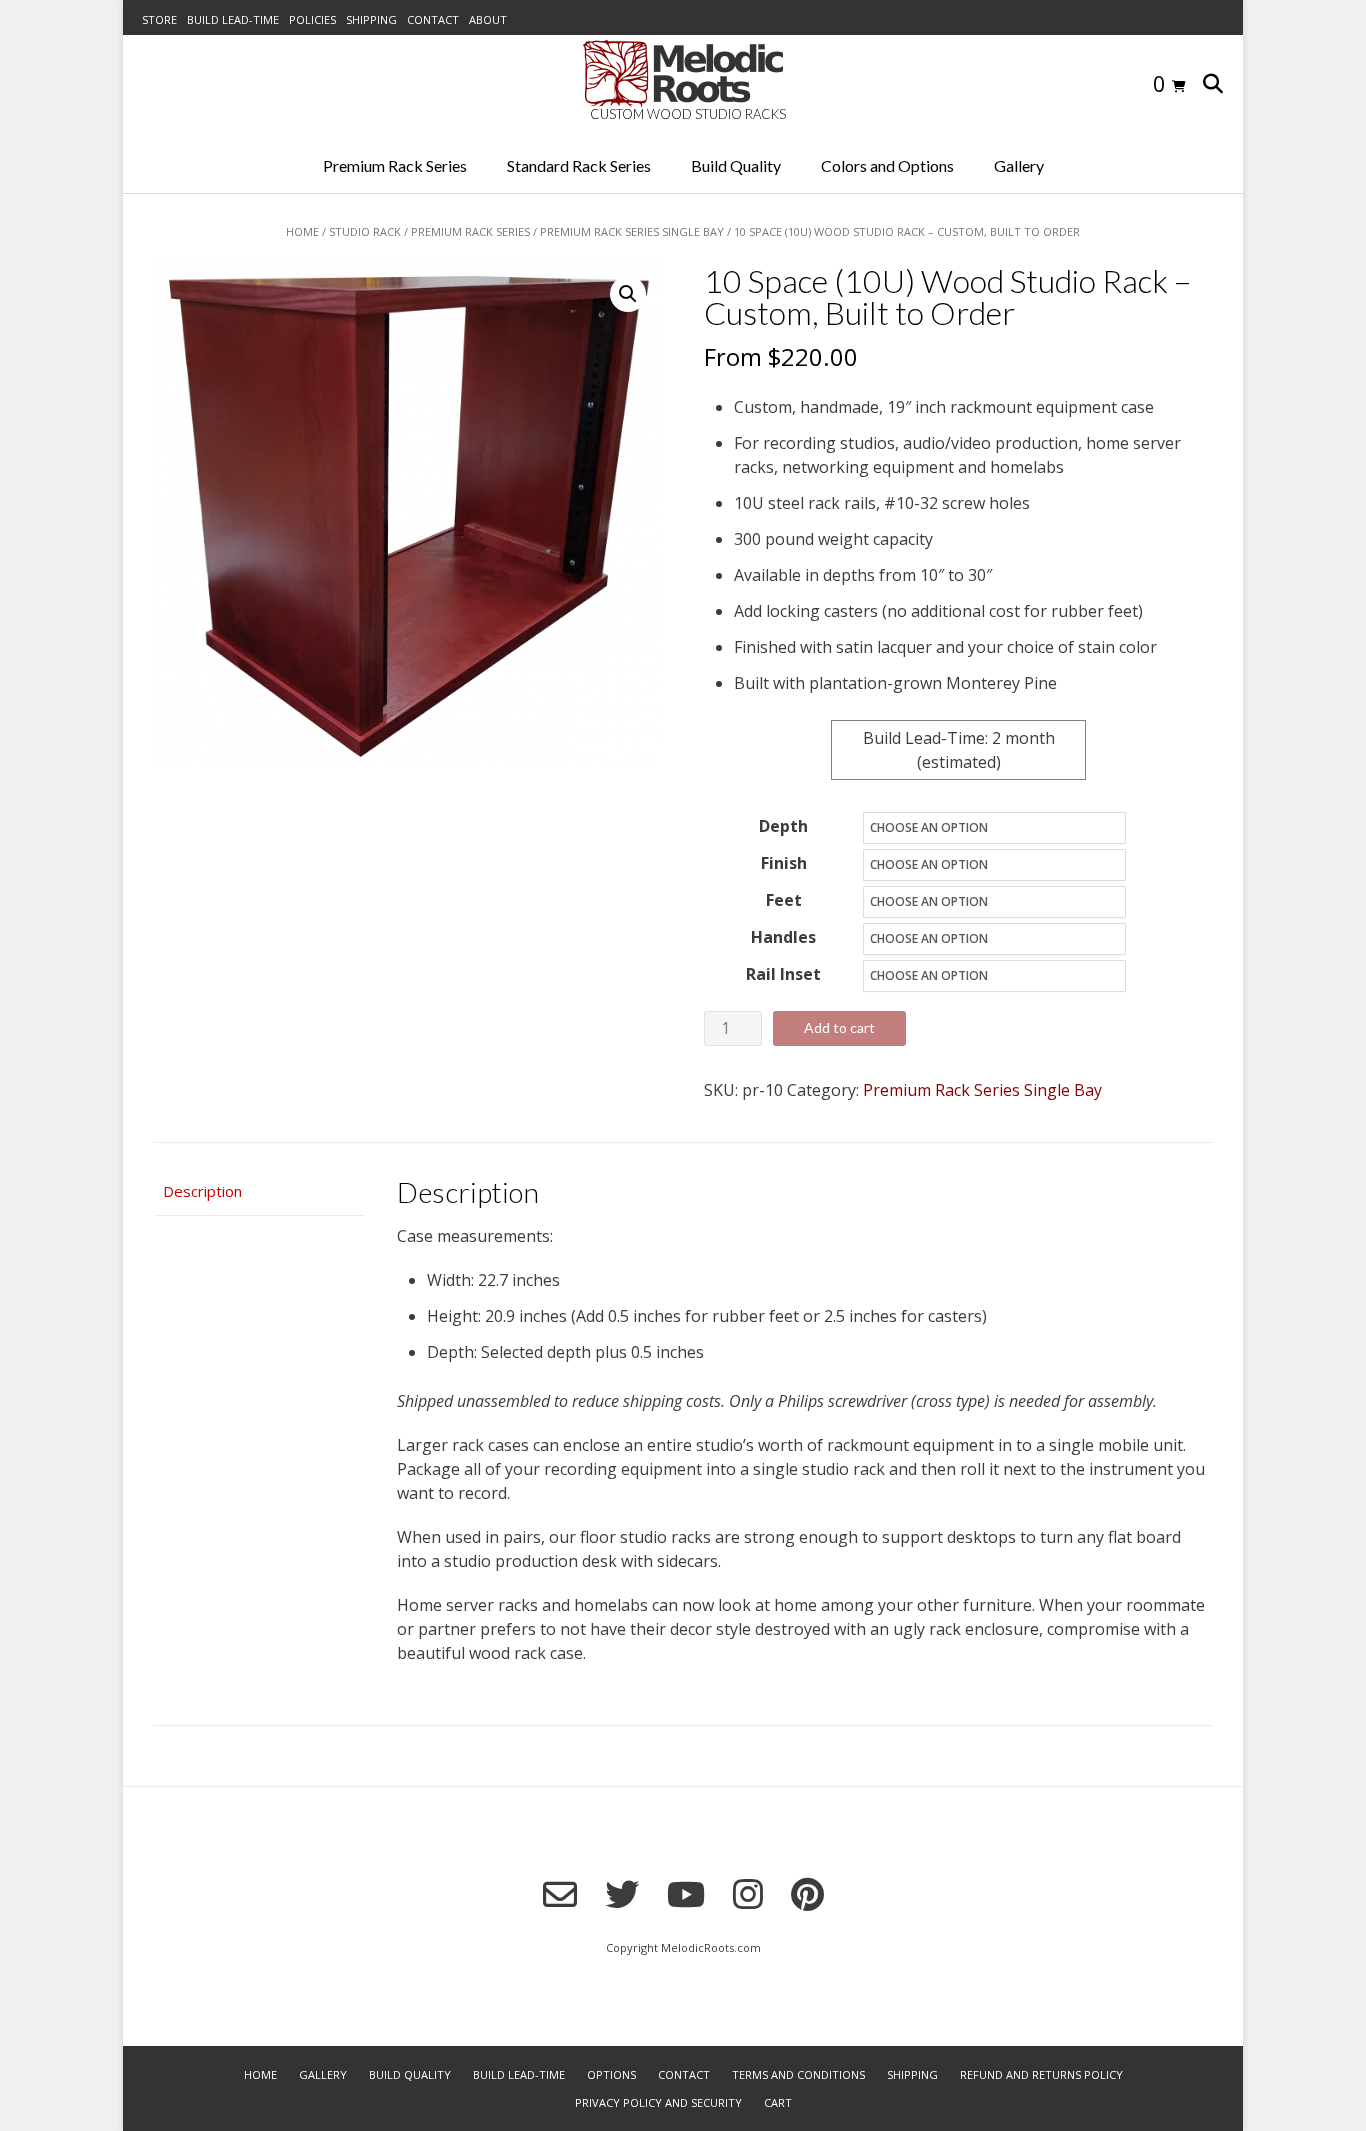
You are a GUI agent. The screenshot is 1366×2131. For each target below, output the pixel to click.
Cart (778, 2102)
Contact (433, 19)
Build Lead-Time (233, 19)
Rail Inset (783, 974)
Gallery (1019, 165)
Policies (312, 19)
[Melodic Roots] (683, 73)
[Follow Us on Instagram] (748, 1894)
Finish (784, 863)
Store (159, 19)
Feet (784, 900)
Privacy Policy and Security (658, 2102)
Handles (783, 937)
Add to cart (839, 1027)
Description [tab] (202, 1191)
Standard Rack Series (579, 165)
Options (611, 2074)
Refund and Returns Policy (1041, 2074)
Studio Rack (365, 231)
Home (302, 231)
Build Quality (736, 165)
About (488, 19)
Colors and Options (887, 165)
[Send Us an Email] (560, 1895)
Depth (783, 826)
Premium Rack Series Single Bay (632, 231)
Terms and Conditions (798, 2074)
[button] (628, 294)
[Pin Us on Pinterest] (807, 1894)
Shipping (371, 19)
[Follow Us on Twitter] (622, 1894)
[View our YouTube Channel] (686, 1894)
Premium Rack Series (395, 165)
